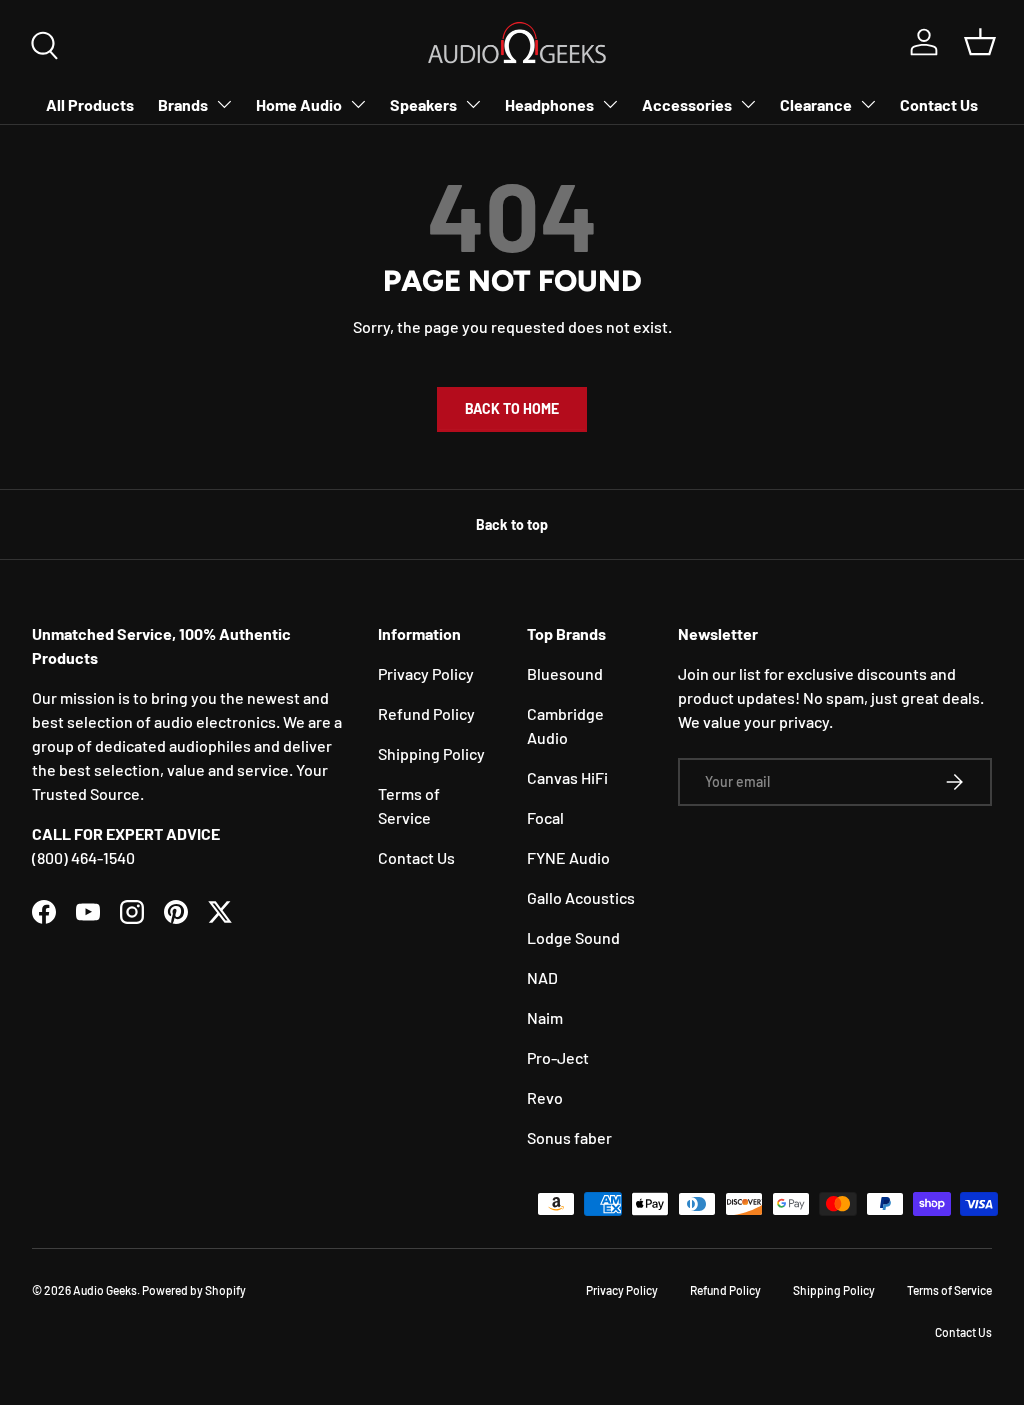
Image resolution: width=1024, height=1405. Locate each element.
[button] (980, 42)
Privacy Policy (426, 673)
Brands (183, 104)
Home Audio (299, 104)
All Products (90, 104)
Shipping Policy (431, 753)
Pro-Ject (558, 1057)
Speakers (423, 104)
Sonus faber (569, 1137)
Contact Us (939, 104)
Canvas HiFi (567, 777)
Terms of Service (949, 1290)
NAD (542, 977)
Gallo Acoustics (581, 897)
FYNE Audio (568, 857)
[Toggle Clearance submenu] (868, 104)
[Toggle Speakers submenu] (473, 104)
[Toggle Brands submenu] (224, 104)
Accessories (687, 104)
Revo (545, 1097)
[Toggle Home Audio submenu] (358, 104)
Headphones (549, 104)
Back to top (512, 524)
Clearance (816, 104)
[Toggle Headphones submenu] (610, 104)
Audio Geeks (105, 1290)
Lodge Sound (573, 937)
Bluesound (565, 673)
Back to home (512, 408)
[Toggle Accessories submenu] (748, 104)
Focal (545, 817)
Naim (545, 1017)
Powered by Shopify (194, 1290)
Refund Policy (426, 713)
